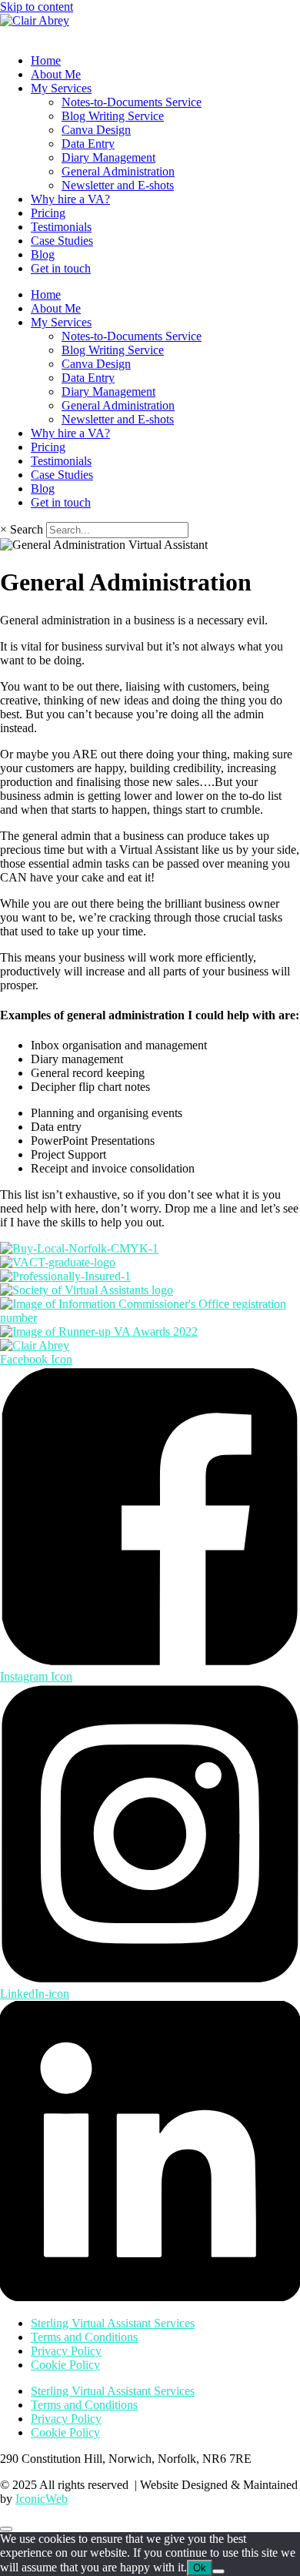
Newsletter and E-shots (118, 185)
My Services (61, 88)
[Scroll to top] (6, 2529)
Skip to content (37, 7)
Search (27, 529)
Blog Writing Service (113, 116)
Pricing (48, 213)
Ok (200, 2568)
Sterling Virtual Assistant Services (113, 2323)
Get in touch (61, 268)
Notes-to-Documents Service (132, 102)
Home (46, 60)
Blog (43, 254)
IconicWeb (42, 2499)
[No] (218, 2571)
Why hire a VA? (70, 199)
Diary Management (108, 157)
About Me (56, 74)
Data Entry (88, 144)
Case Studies (62, 241)
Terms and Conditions (84, 2337)
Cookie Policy (65, 2365)
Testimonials (61, 227)
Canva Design (96, 130)
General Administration (118, 171)
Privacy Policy (66, 2351)
